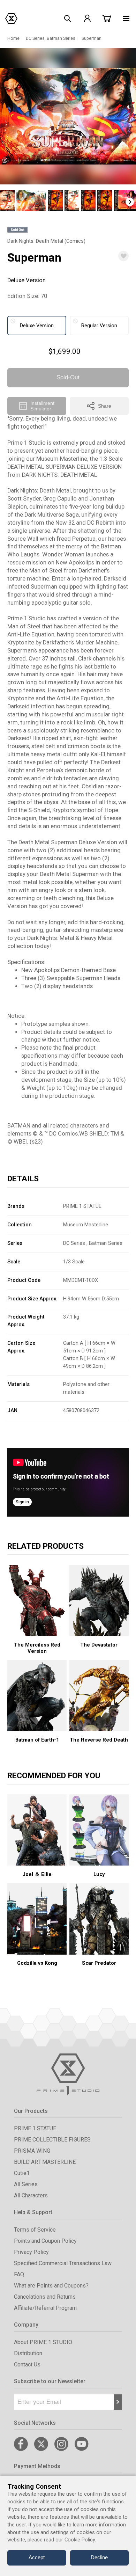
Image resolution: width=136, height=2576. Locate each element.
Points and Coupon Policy (45, 2241)
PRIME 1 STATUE (82, 1206)
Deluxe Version (37, 326)
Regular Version (99, 326)
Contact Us (27, 2365)
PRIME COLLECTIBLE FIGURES (52, 2140)
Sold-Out (68, 377)
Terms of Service (35, 2230)
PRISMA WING (32, 2151)
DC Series (35, 38)
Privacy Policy (31, 2252)
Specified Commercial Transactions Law (63, 2263)
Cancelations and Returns (45, 2297)
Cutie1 (22, 2173)
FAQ (19, 2274)
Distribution (28, 2353)
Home (13, 38)
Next (130, 202)
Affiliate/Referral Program (45, 2308)
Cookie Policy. (80, 2540)
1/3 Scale (74, 1262)
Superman (92, 38)
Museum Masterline (86, 1225)
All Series (26, 2184)
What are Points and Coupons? (51, 2286)
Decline (99, 2557)
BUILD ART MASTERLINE (45, 2162)
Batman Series (61, 38)
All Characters (31, 2195)
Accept (37, 2557)
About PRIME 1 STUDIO (43, 2342)
